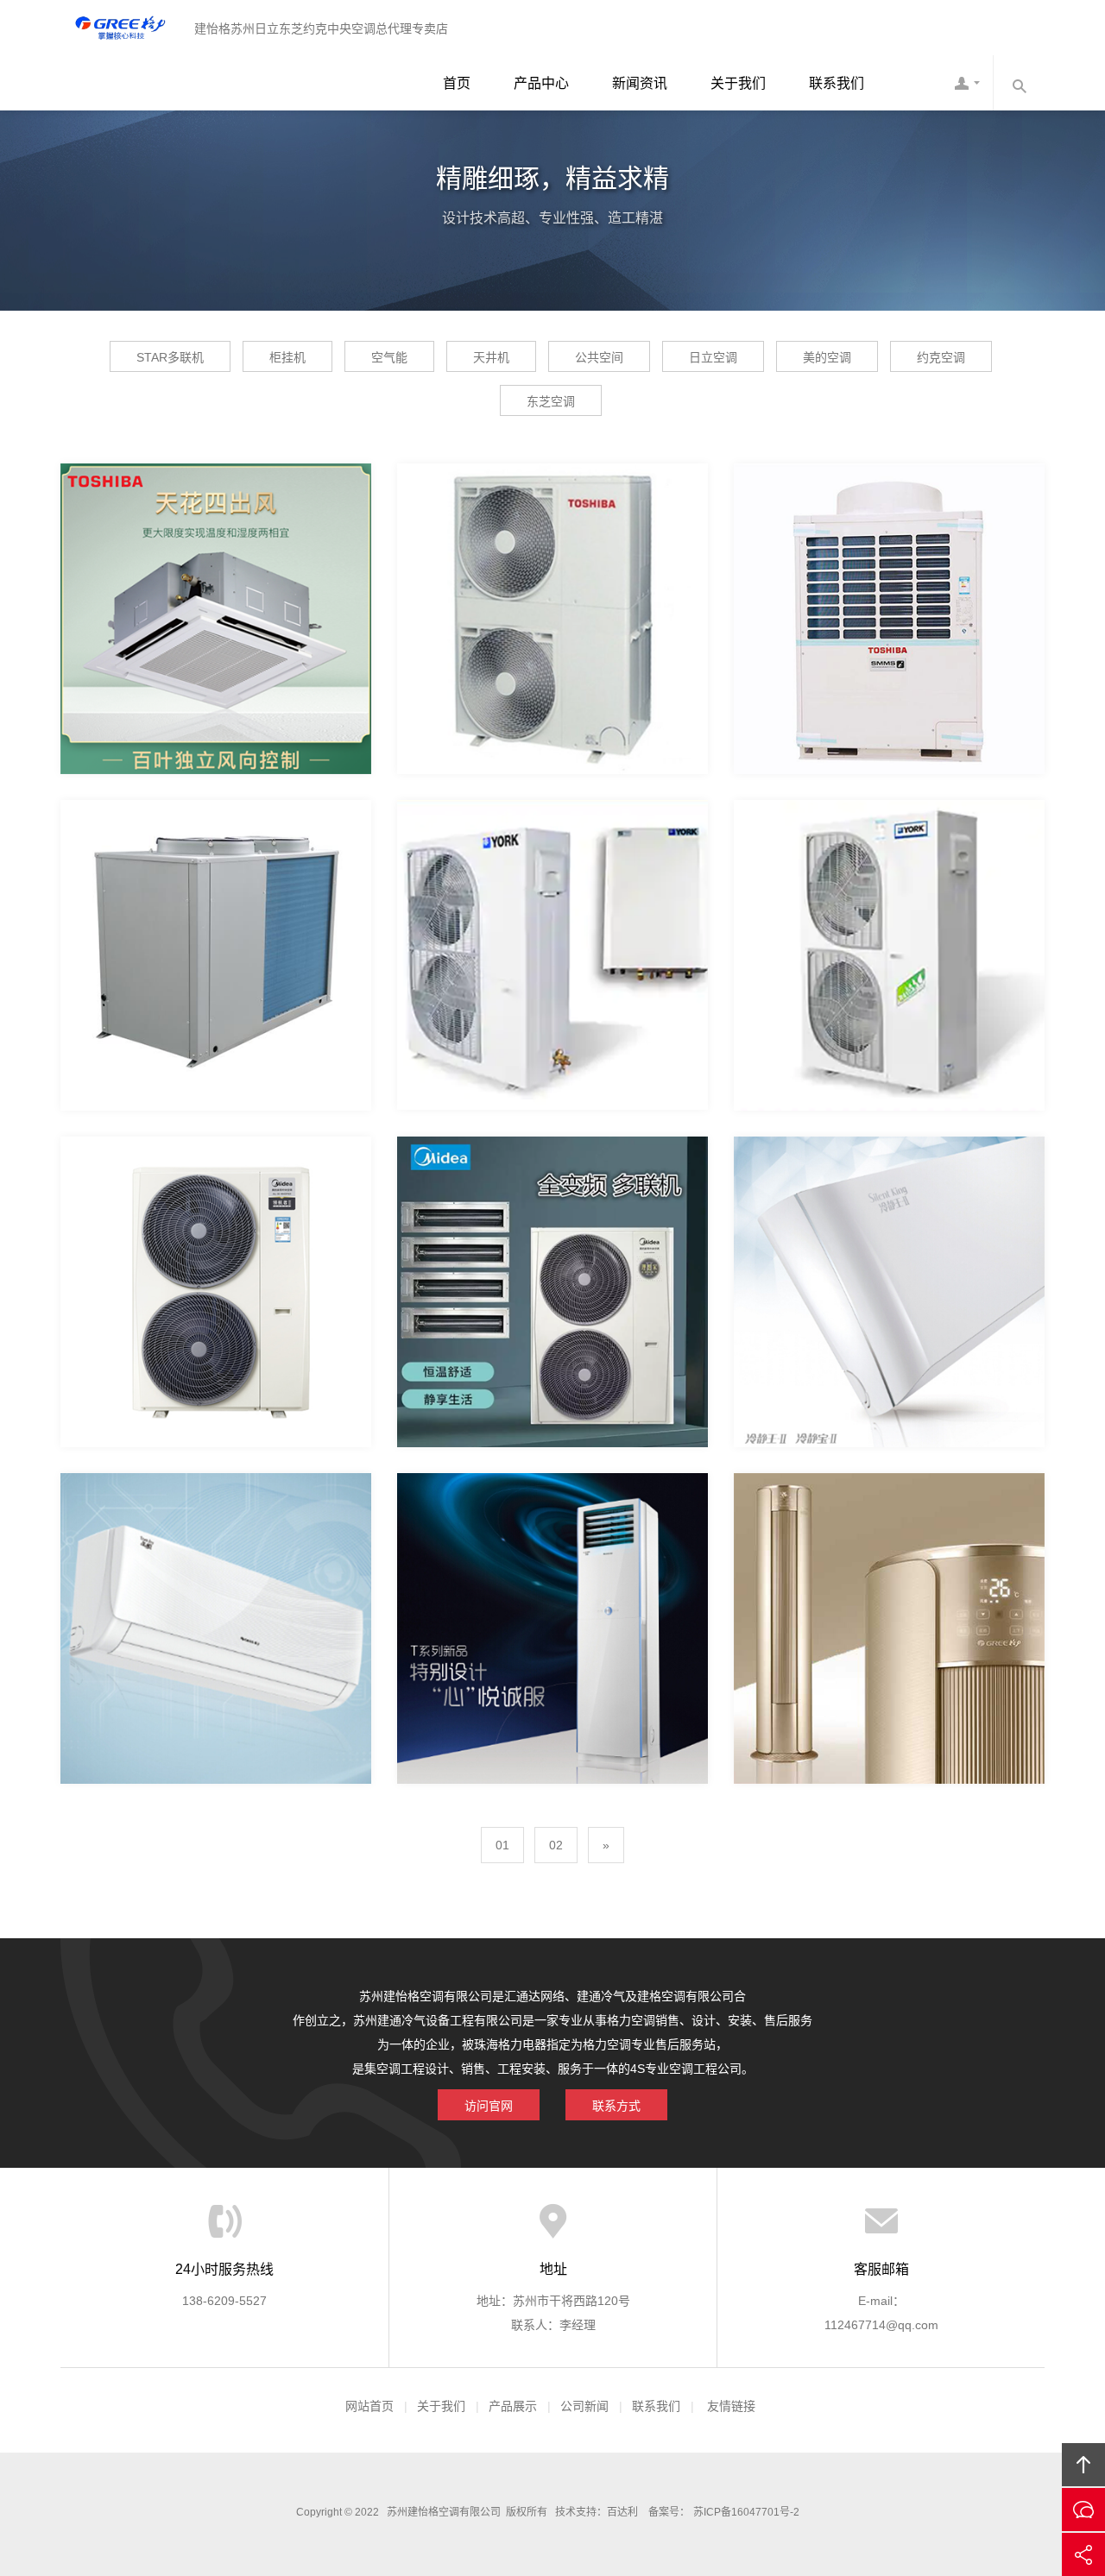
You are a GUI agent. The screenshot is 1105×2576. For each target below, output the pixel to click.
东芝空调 (551, 401)
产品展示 (513, 2406)
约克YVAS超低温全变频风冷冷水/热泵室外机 (578, 904)
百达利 (622, 2512)
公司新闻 (584, 2406)
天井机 (491, 357)
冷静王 (889, 1241)
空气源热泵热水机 (216, 904)
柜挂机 (287, 357)
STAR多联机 (170, 357)
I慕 (890, 1578)
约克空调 (941, 357)
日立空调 (713, 357)
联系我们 (837, 83)
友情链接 (731, 2406)
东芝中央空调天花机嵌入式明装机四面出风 (234, 568)
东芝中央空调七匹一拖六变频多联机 (552, 568)
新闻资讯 (640, 83)
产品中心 (541, 83)
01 (502, 1845)
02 (556, 1845)
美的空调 (827, 357)
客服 (967, 83)
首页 (457, 83)
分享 (1083, 2554)
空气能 (389, 357)
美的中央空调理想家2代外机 (552, 1241)
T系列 (553, 1578)
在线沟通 (1083, 2510)
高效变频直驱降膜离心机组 (216, 1241)
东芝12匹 (889, 568)
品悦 (216, 1578)
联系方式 (616, 2106)
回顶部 (1083, 2465)
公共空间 (599, 357)
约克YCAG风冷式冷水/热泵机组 (889, 904)
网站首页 (369, 2406)
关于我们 (738, 83)
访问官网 (489, 2106)
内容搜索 (1019, 83)
